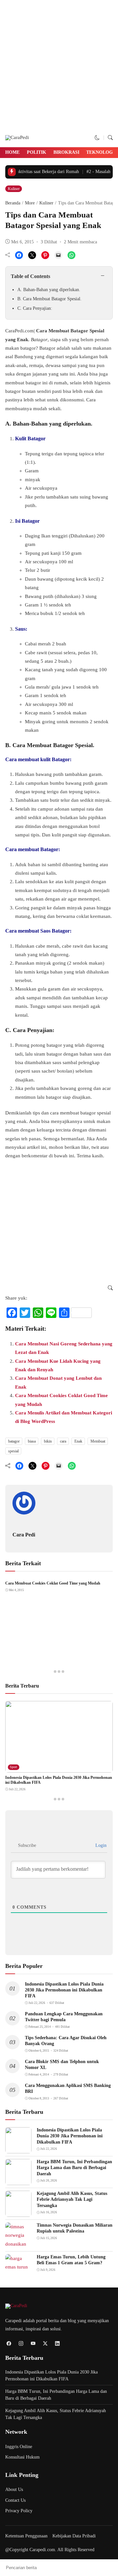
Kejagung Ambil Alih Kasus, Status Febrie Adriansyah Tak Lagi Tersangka (72, 2199)
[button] (97, 138)
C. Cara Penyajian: (35, 308)
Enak (78, 1441)
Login (100, 1845)
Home (12, 152)
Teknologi (100, 152)
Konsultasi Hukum (22, 2457)
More (30, 203)
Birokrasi (66, 152)
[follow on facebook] (9, 2344)
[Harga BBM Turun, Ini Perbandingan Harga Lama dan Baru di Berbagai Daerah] (18, 2181)
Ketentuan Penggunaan (26, 2536)
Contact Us (15, 2500)
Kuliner (14, 189)
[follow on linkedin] (57, 2344)
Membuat (98, 1441)
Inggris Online (19, 2447)
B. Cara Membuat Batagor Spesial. (49, 299)
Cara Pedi (24, 1535)
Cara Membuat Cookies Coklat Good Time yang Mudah (53, 1583)
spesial (13, 1451)
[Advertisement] (59, 66)
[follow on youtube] (33, 2344)
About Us (14, 2489)
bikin (48, 1441)
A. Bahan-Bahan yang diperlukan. (49, 290)
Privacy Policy (19, 2511)
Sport (13, 1767)
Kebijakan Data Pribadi (74, 2536)
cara (63, 1441)
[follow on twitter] (45, 2344)
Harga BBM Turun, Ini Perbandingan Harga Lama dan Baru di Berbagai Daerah (74, 2168)
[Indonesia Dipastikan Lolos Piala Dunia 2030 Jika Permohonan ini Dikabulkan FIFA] (59, 1768)
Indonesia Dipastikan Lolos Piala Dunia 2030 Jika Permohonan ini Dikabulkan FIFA (64, 1990)
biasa (32, 1441)
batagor (14, 1441)
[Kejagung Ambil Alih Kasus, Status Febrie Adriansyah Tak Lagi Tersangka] (18, 2213)
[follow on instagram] (21, 2344)
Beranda (13, 203)
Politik (37, 152)
